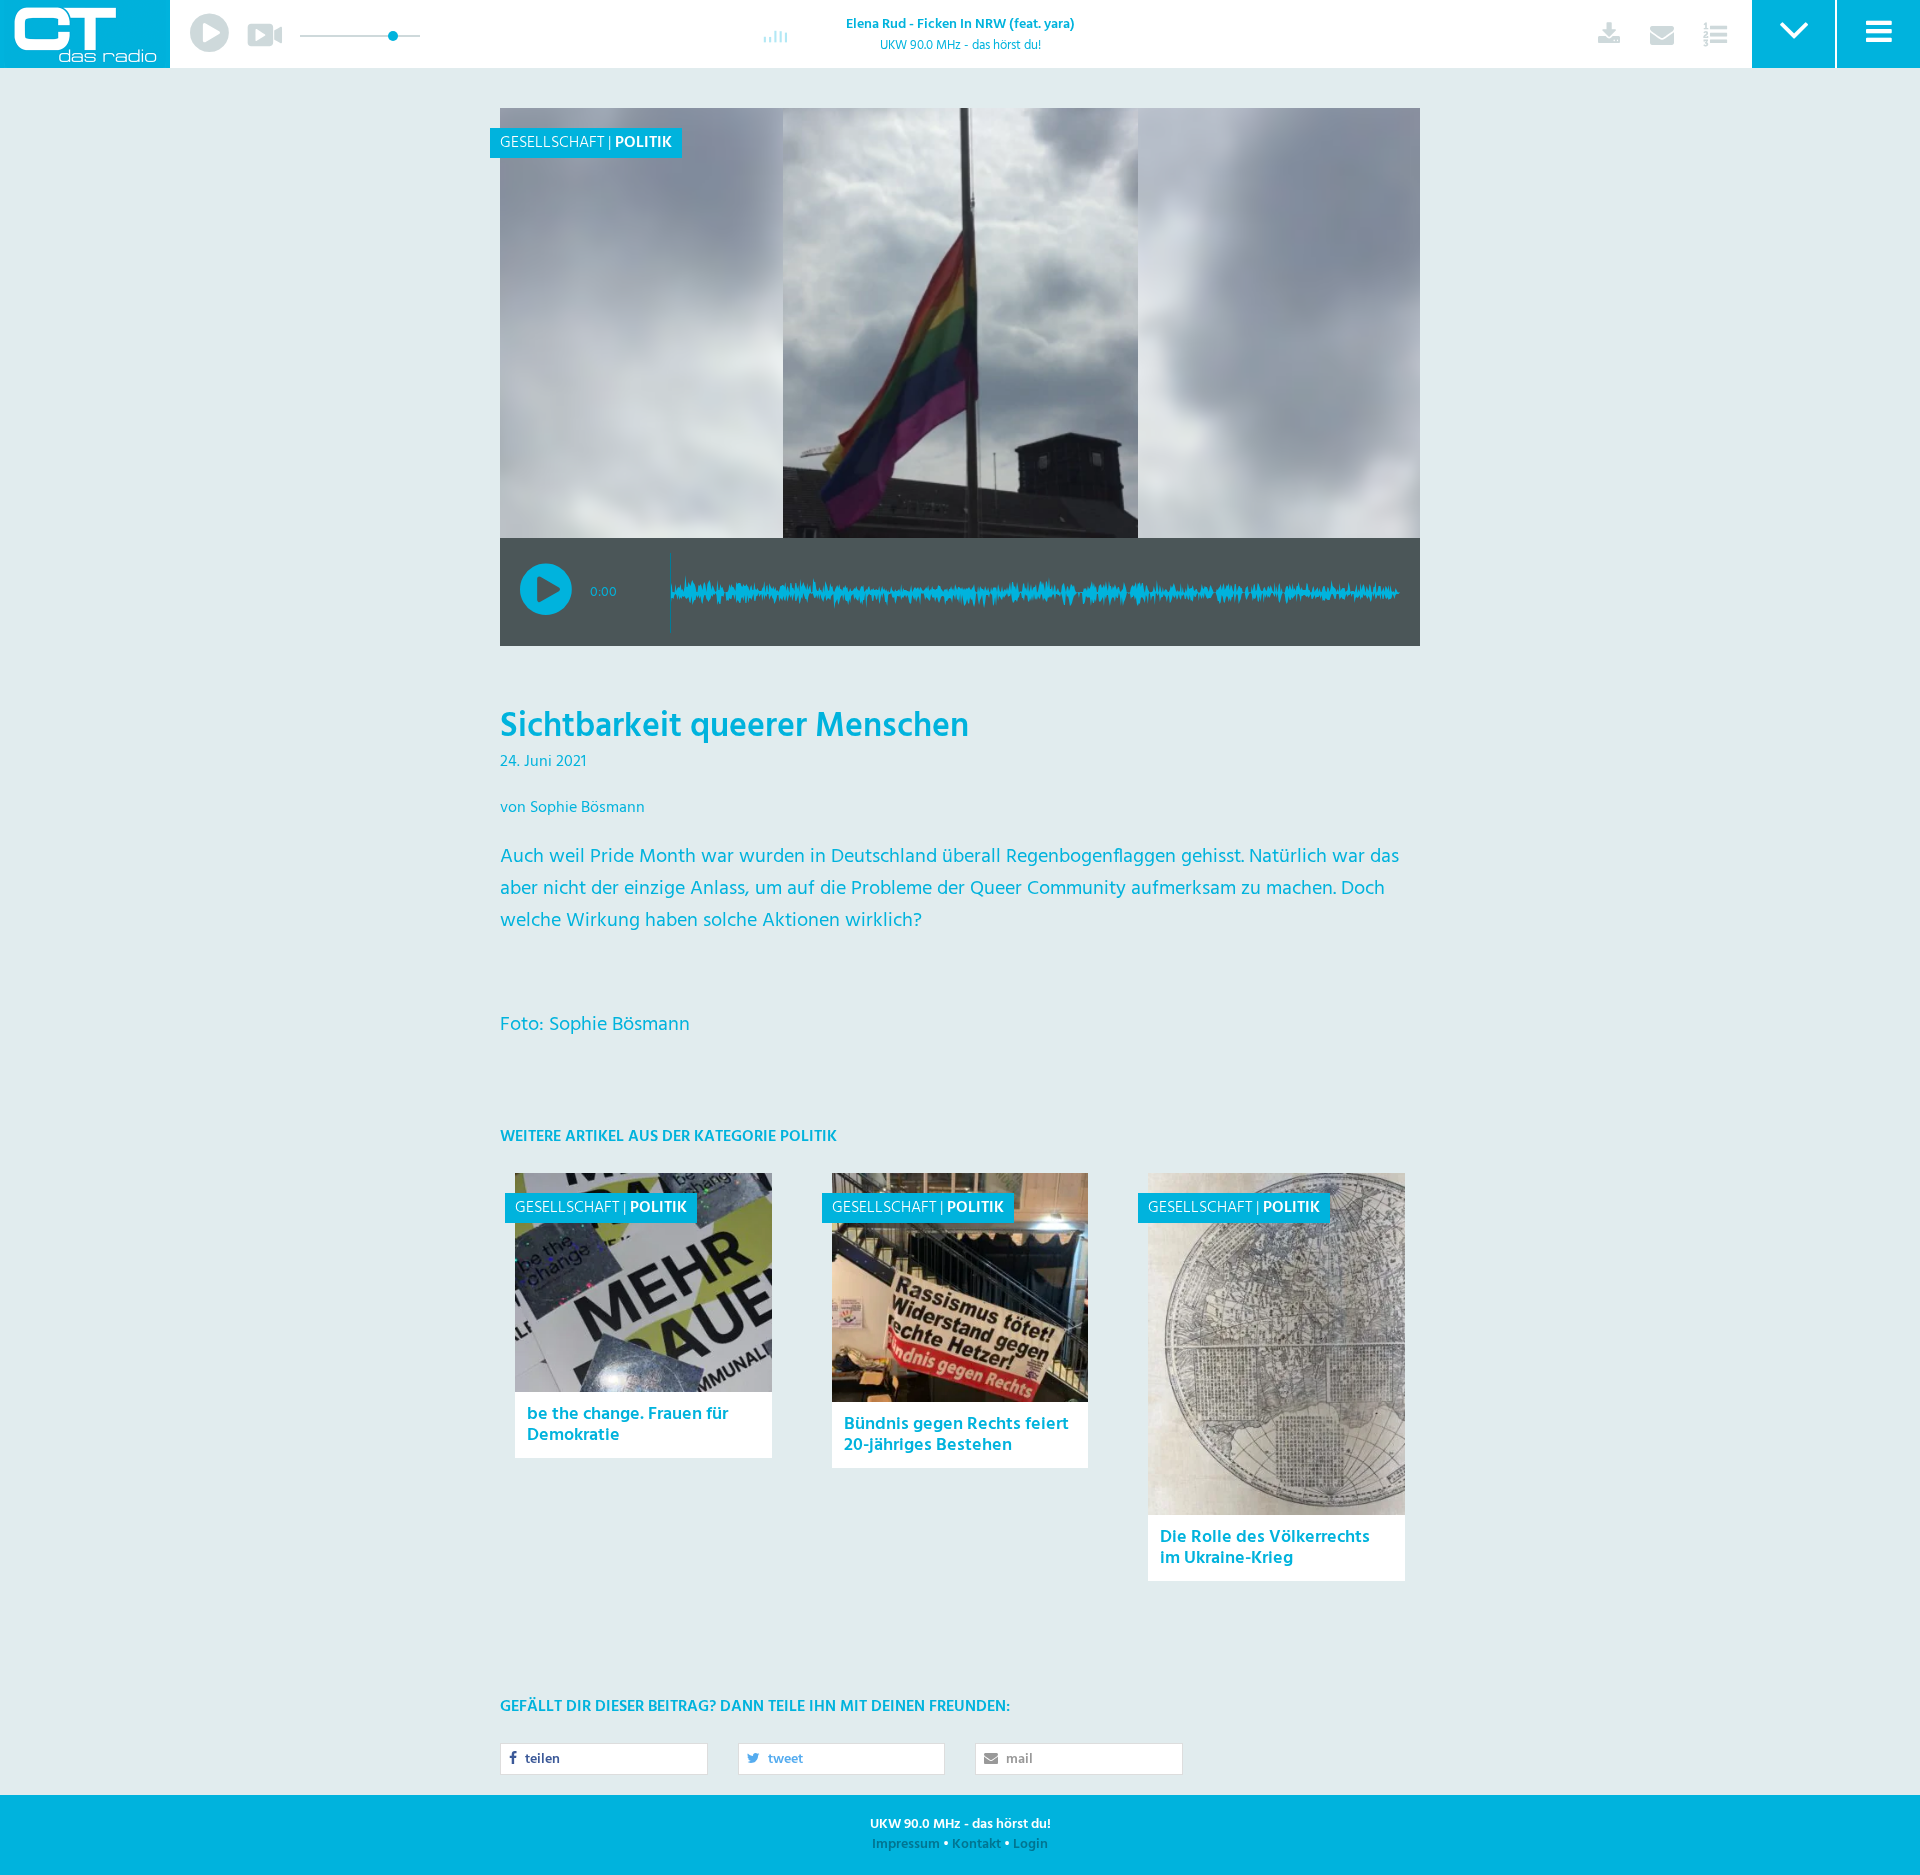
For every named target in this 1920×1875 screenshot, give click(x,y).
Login (1030, 1844)
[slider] (393, 36)
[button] (1792, 34)
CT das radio (85, 34)
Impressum (906, 1844)
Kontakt (976, 1844)
